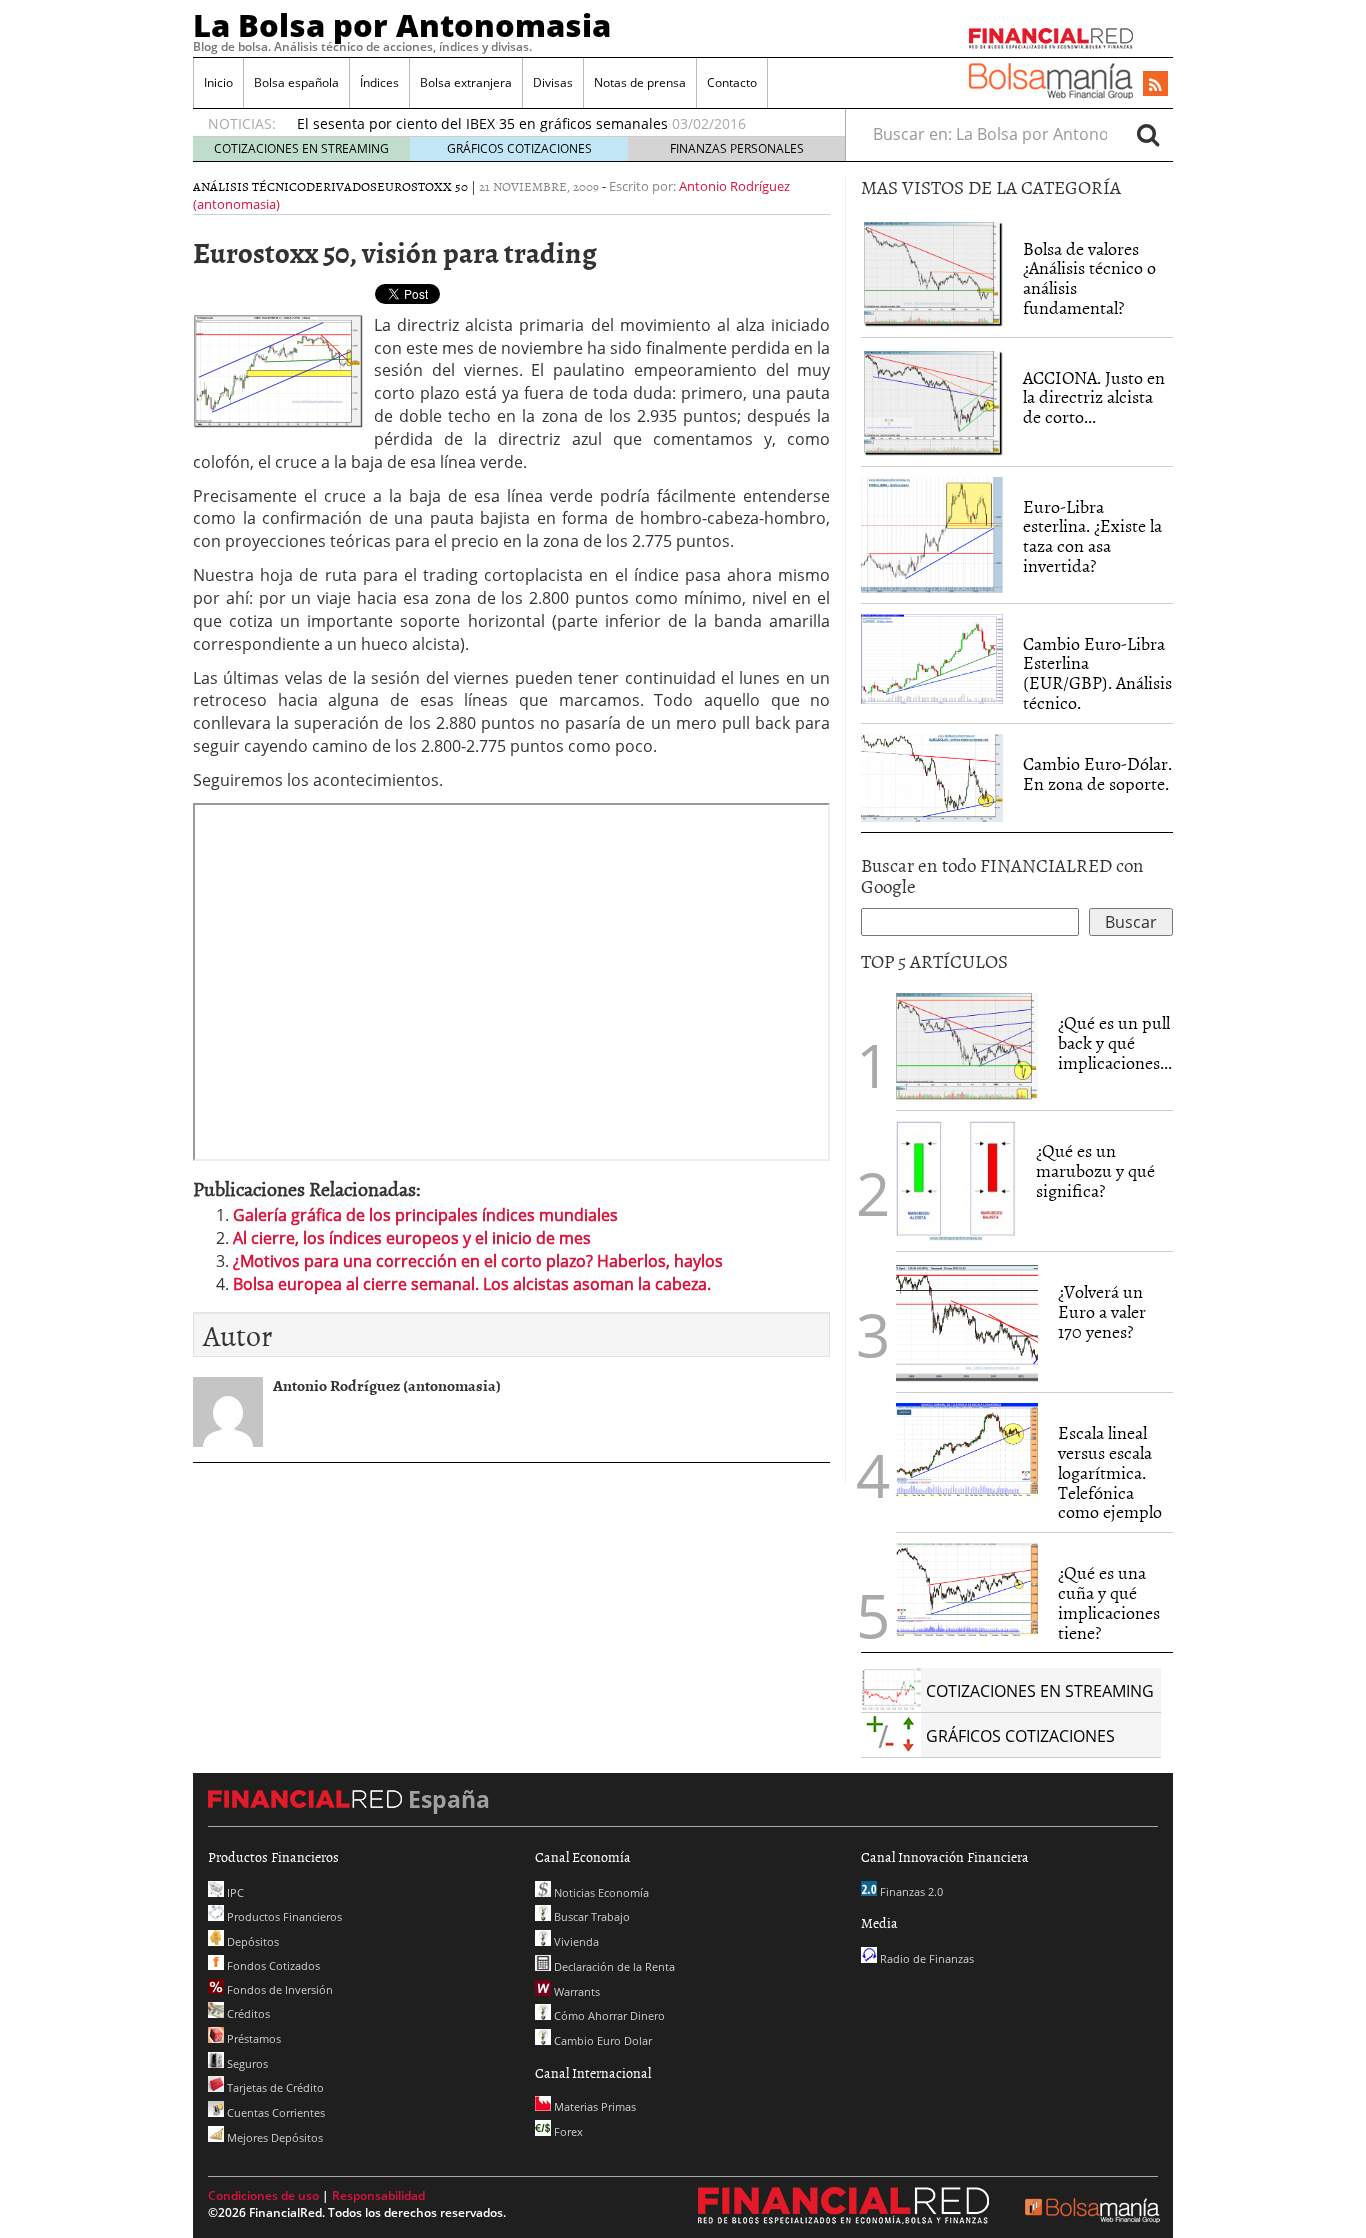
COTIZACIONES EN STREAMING (301, 148)
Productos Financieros (283, 1916)
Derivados (341, 186)
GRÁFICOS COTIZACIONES (519, 148)
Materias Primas (593, 2106)
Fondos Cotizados (272, 1965)
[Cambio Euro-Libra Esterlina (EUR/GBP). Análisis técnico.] (932, 657)
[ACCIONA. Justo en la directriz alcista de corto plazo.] (932, 400)
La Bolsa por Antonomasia (402, 25)
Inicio (218, 82)
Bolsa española (296, 82)
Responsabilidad (378, 2195)
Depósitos (251, 1941)
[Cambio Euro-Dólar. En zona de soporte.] (932, 776)
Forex (567, 2131)
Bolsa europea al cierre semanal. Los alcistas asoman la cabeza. (472, 1284)
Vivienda (575, 1941)
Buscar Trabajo (590, 1916)
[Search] (1148, 134)
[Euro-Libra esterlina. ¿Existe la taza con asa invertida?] (932, 533)
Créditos (247, 2013)
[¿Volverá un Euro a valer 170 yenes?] (967, 1321)
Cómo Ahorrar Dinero (608, 2015)
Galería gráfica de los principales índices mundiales (425, 1215)
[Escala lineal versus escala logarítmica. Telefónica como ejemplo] (967, 1448)
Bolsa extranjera (466, 82)
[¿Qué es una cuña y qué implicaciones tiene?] (967, 1588)
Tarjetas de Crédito (274, 2087)
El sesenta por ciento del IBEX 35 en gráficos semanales (482, 123)
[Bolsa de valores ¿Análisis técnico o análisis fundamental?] (932, 271)
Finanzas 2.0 (910, 1891)
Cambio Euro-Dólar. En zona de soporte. (1097, 773)
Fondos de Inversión (278, 1989)
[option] (552, 124)
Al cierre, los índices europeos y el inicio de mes (412, 1238)
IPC (234, 1892)
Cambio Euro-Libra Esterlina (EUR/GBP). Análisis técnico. (1097, 673)
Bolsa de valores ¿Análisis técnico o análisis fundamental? (1089, 278)
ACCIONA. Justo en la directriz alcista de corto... (1094, 397)
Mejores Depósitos (273, 2137)
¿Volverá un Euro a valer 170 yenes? (1102, 1311)
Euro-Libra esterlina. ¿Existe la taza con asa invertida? (1092, 536)
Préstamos (252, 2038)
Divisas (553, 82)
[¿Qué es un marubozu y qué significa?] (956, 1180)
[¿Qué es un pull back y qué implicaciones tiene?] (967, 1045)
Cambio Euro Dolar (601, 2040)
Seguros (246, 2063)
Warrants (575, 1991)
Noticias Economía (600, 1892)
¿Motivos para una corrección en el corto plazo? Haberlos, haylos (478, 1261)
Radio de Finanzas (925, 1958)
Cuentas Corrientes (274, 2112)
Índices (379, 82)
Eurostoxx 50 (422, 186)
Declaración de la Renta (613, 1966)
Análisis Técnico (249, 186)
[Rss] (1155, 85)
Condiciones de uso (263, 2195)
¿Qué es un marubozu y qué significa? (1095, 1170)
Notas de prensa (640, 82)
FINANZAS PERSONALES (737, 148)
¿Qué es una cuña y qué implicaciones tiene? (1109, 1602)
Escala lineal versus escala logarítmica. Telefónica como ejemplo (1110, 1472)
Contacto (732, 82)
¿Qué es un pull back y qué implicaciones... (1115, 1042)
